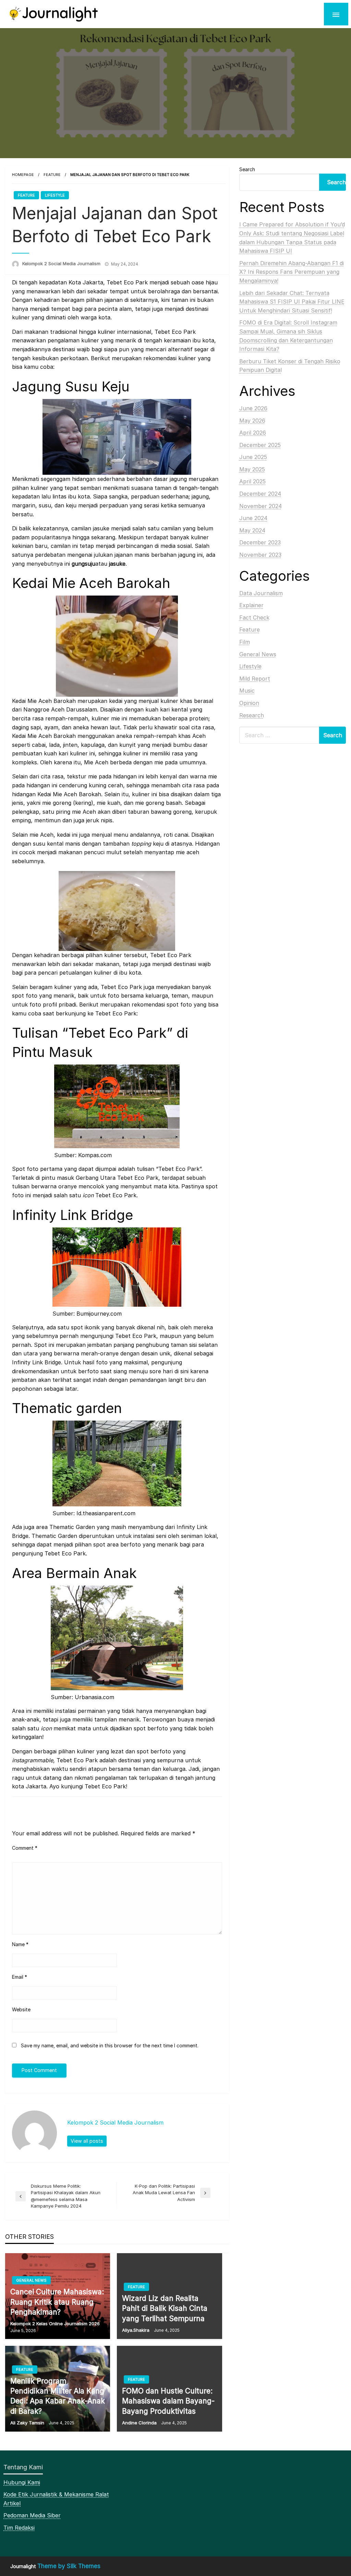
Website (21, 2009)
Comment (25, 1848)
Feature (52, 175)
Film (245, 642)
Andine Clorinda (139, 2423)
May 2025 (252, 469)
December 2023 (260, 542)
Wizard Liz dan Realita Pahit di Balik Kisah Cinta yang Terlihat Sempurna (165, 2308)
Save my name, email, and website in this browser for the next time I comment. (110, 2045)
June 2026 (253, 408)
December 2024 (260, 494)
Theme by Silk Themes (69, 2566)
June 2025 (253, 457)
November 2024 (261, 506)
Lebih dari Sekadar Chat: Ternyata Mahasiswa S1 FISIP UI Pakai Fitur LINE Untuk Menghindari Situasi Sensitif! (292, 302)
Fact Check (254, 617)
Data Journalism (261, 593)
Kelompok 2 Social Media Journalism (61, 263)
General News (31, 2280)
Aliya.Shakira (136, 2330)
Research (252, 715)
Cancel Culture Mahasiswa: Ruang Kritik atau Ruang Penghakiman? (57, 2302)
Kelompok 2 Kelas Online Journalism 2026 (55, 2324)
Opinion (249, 703)
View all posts (87, 2141)
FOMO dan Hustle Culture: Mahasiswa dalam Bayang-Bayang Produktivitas (168, 2401)
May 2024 (252, 530)
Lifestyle (55, 195)
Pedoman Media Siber (32, 2515)
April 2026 (253, 433)
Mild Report (255, 679)
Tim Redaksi (19, 2528)
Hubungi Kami (22, 2482)
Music (247, 691)
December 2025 (260, 445)
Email (20, 1977)
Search (247, 169)
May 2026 (252, 421)
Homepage (23, 175)
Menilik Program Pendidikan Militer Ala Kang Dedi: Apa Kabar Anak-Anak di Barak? (58, 2396)
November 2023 (260, 555)
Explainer (251, 605)
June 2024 (253, 518)
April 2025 (252, 481)
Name (20, 1944)
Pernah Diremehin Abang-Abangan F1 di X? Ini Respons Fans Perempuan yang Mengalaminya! (292, 272)
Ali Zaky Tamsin (27, 2423)
